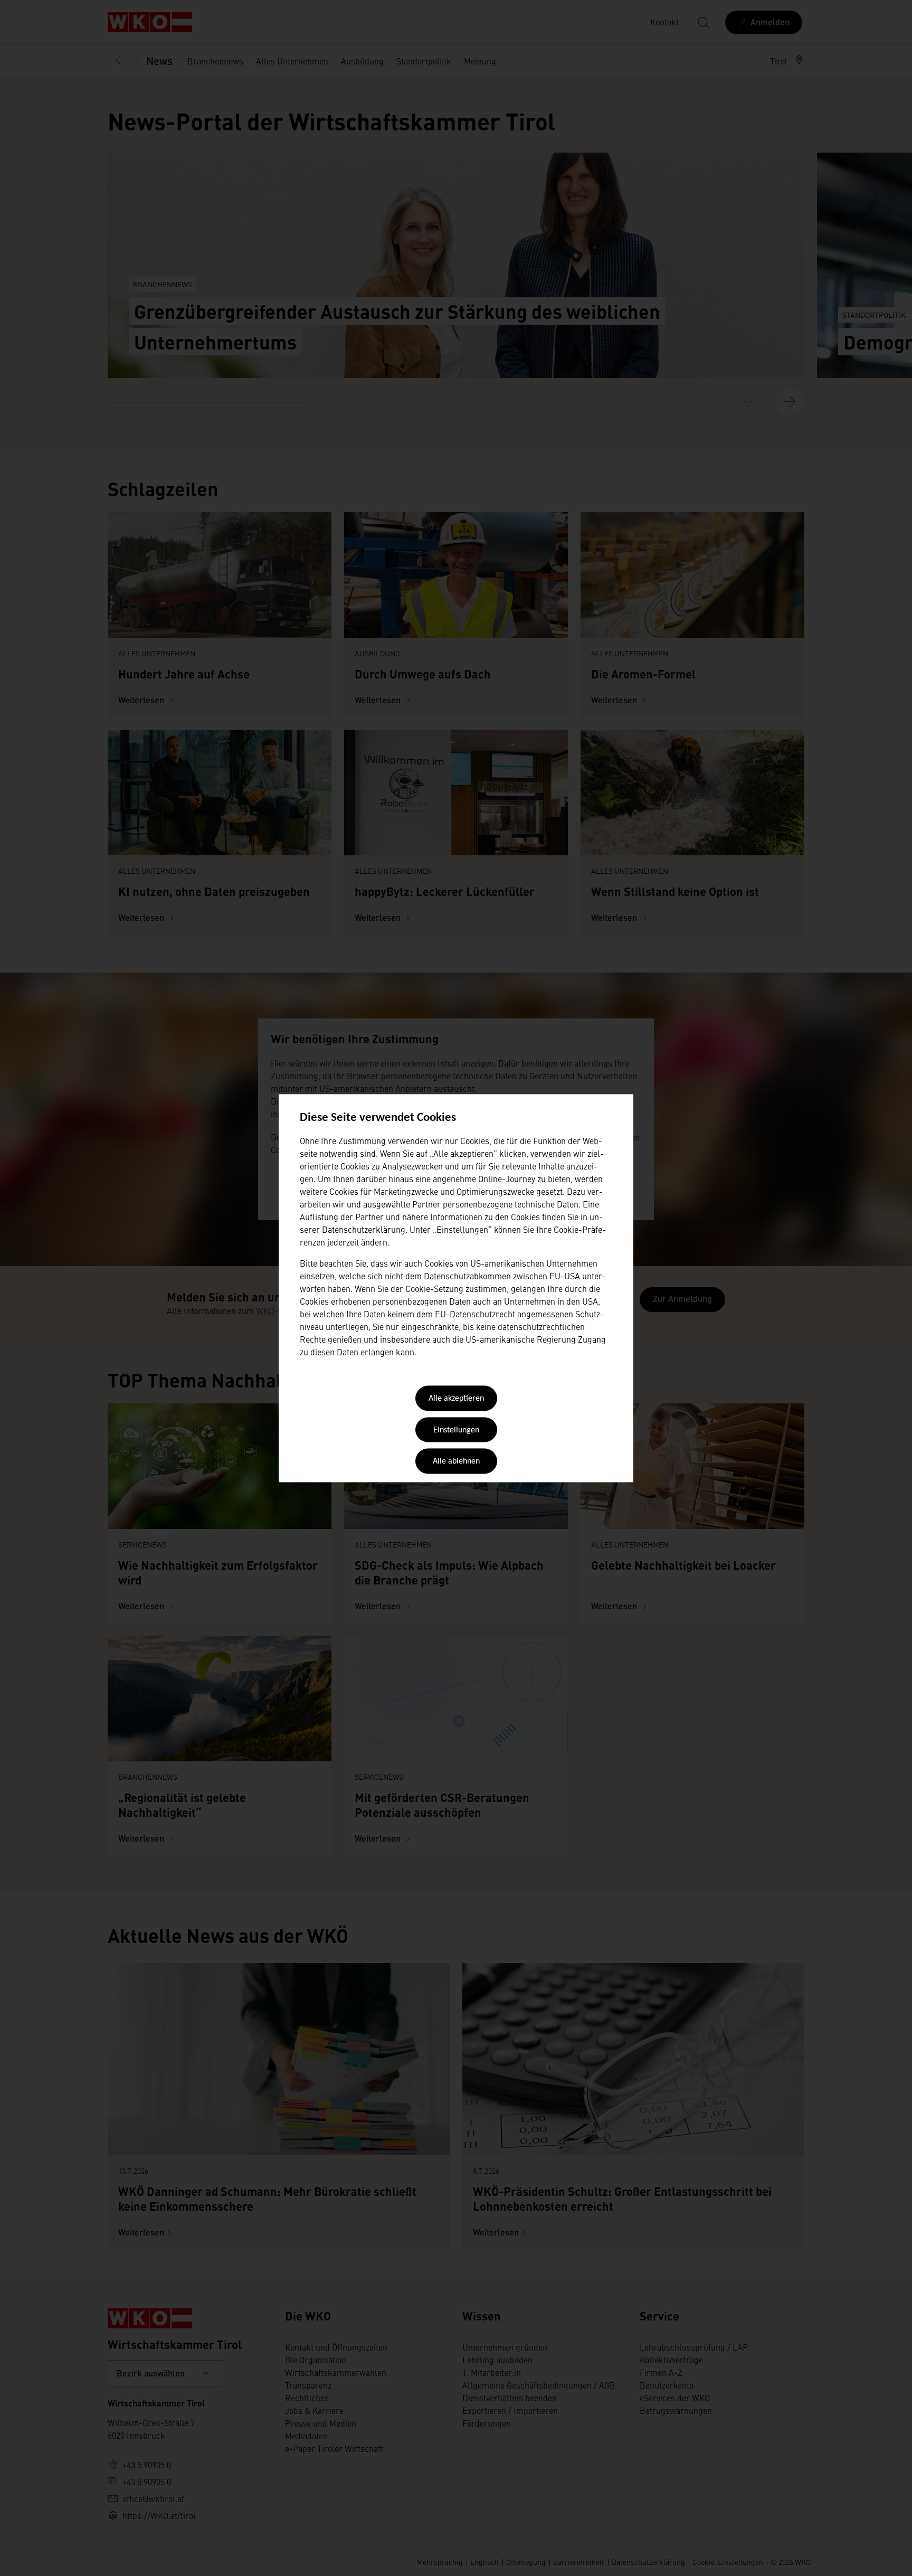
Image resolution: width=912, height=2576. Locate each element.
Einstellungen (456, 1430)
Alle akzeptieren (456, 1399)
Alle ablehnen (456, 1462)
